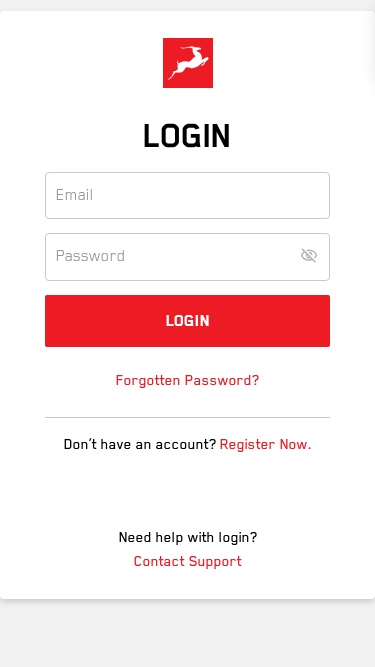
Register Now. (266, 444)
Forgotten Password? (187, 380)
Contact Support (188, 561)
